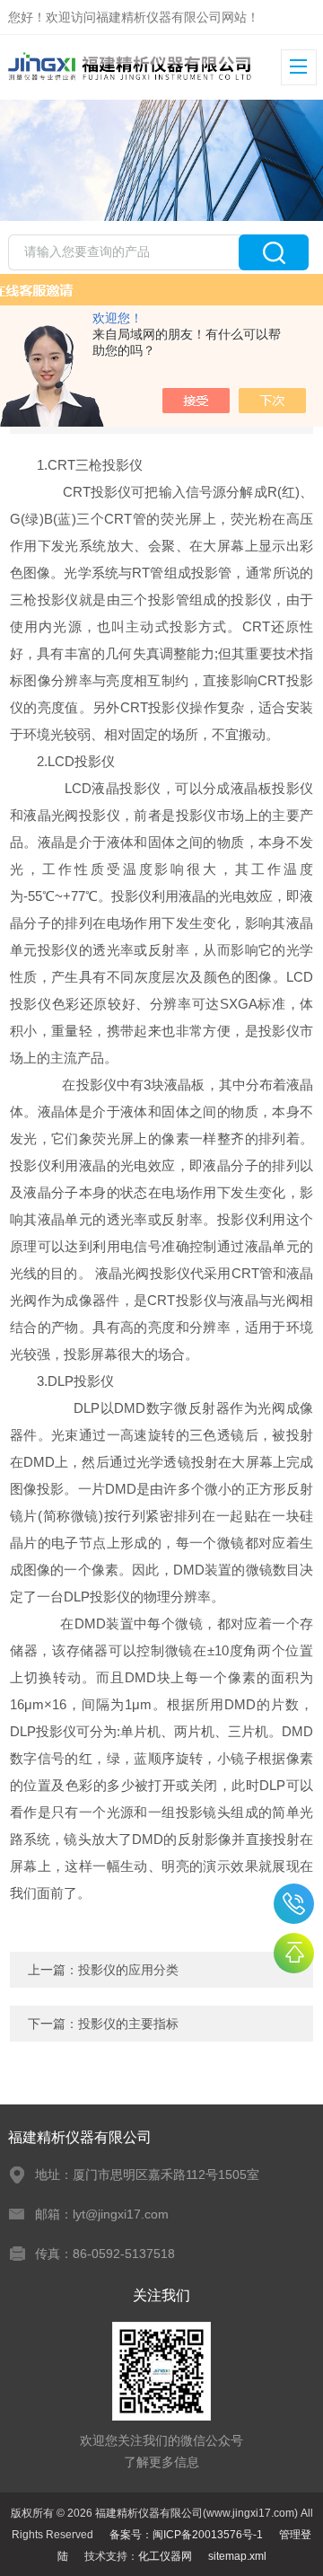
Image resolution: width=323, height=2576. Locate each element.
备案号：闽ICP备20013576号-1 (186, 2535)
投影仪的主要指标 (128, 2024)
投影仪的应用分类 (128, 1970)
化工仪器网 (165, 2556)
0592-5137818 (294, 1904)
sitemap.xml (237, 2556)
